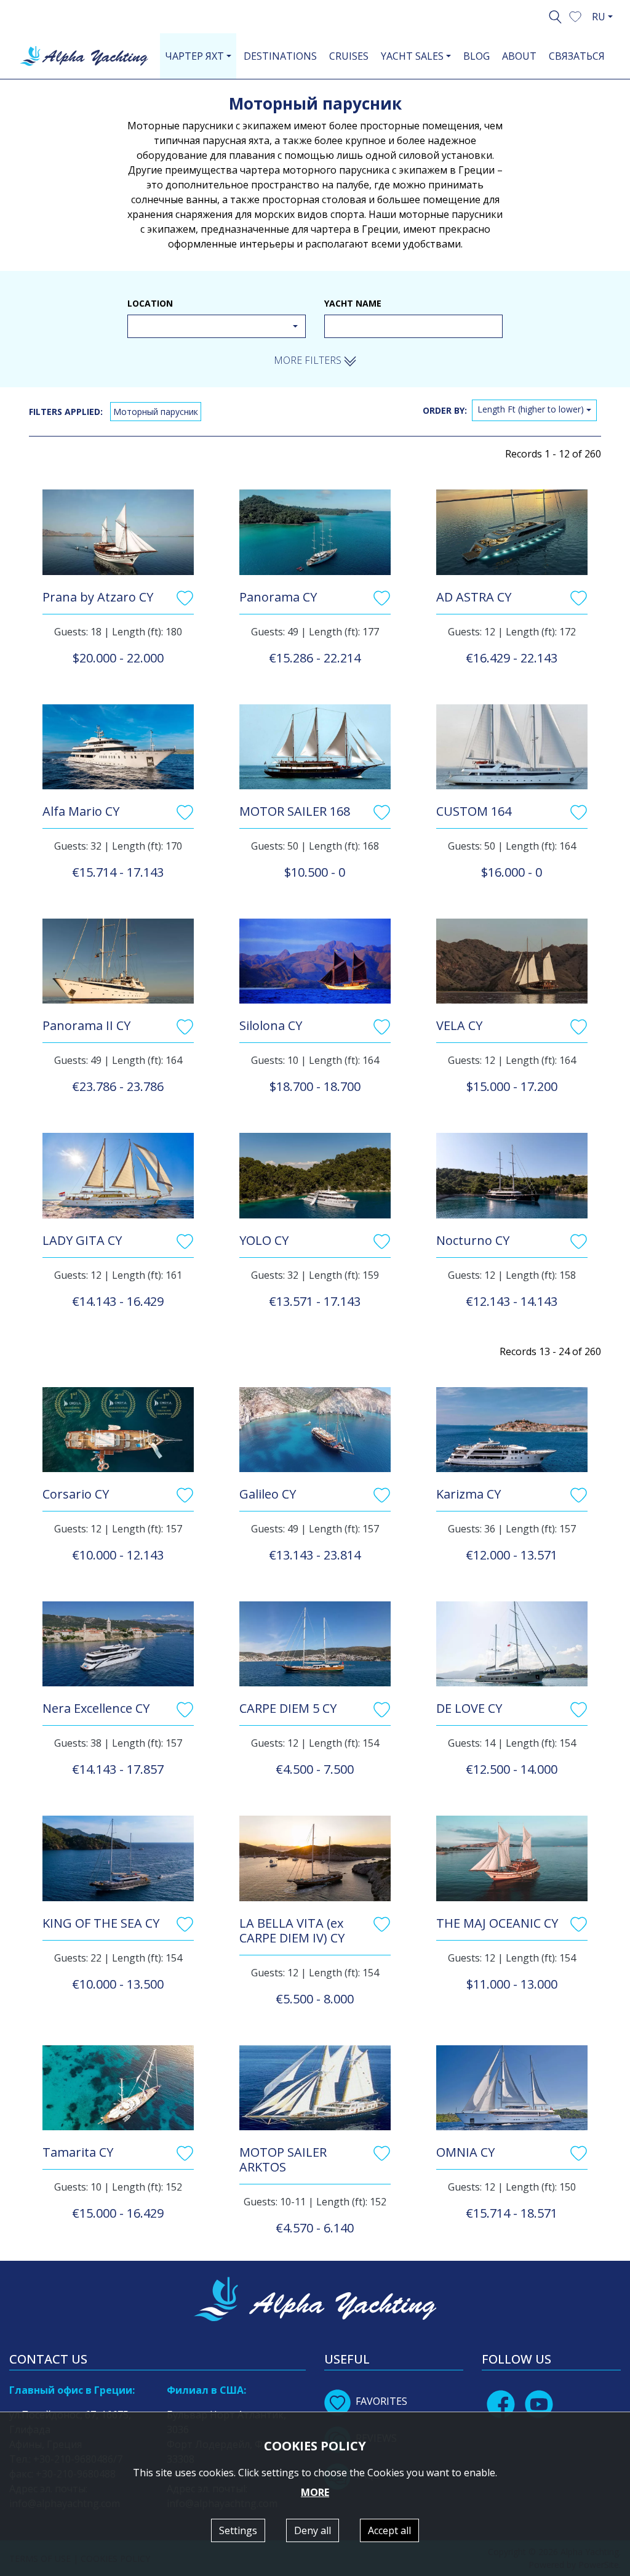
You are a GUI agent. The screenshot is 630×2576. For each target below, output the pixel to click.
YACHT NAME (353, 303)
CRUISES (349, 56)
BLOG (476, 56)
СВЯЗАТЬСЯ (577, 56)
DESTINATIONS (280, 56)
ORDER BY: (445, 410)
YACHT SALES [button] (412, 56)
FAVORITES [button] (381, 2401)
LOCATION (150, 303)
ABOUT (519, 56)
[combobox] (217, 326)
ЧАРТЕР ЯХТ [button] (194, 56)
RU (599, 17)
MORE (315, 2492)
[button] (575, 15)
